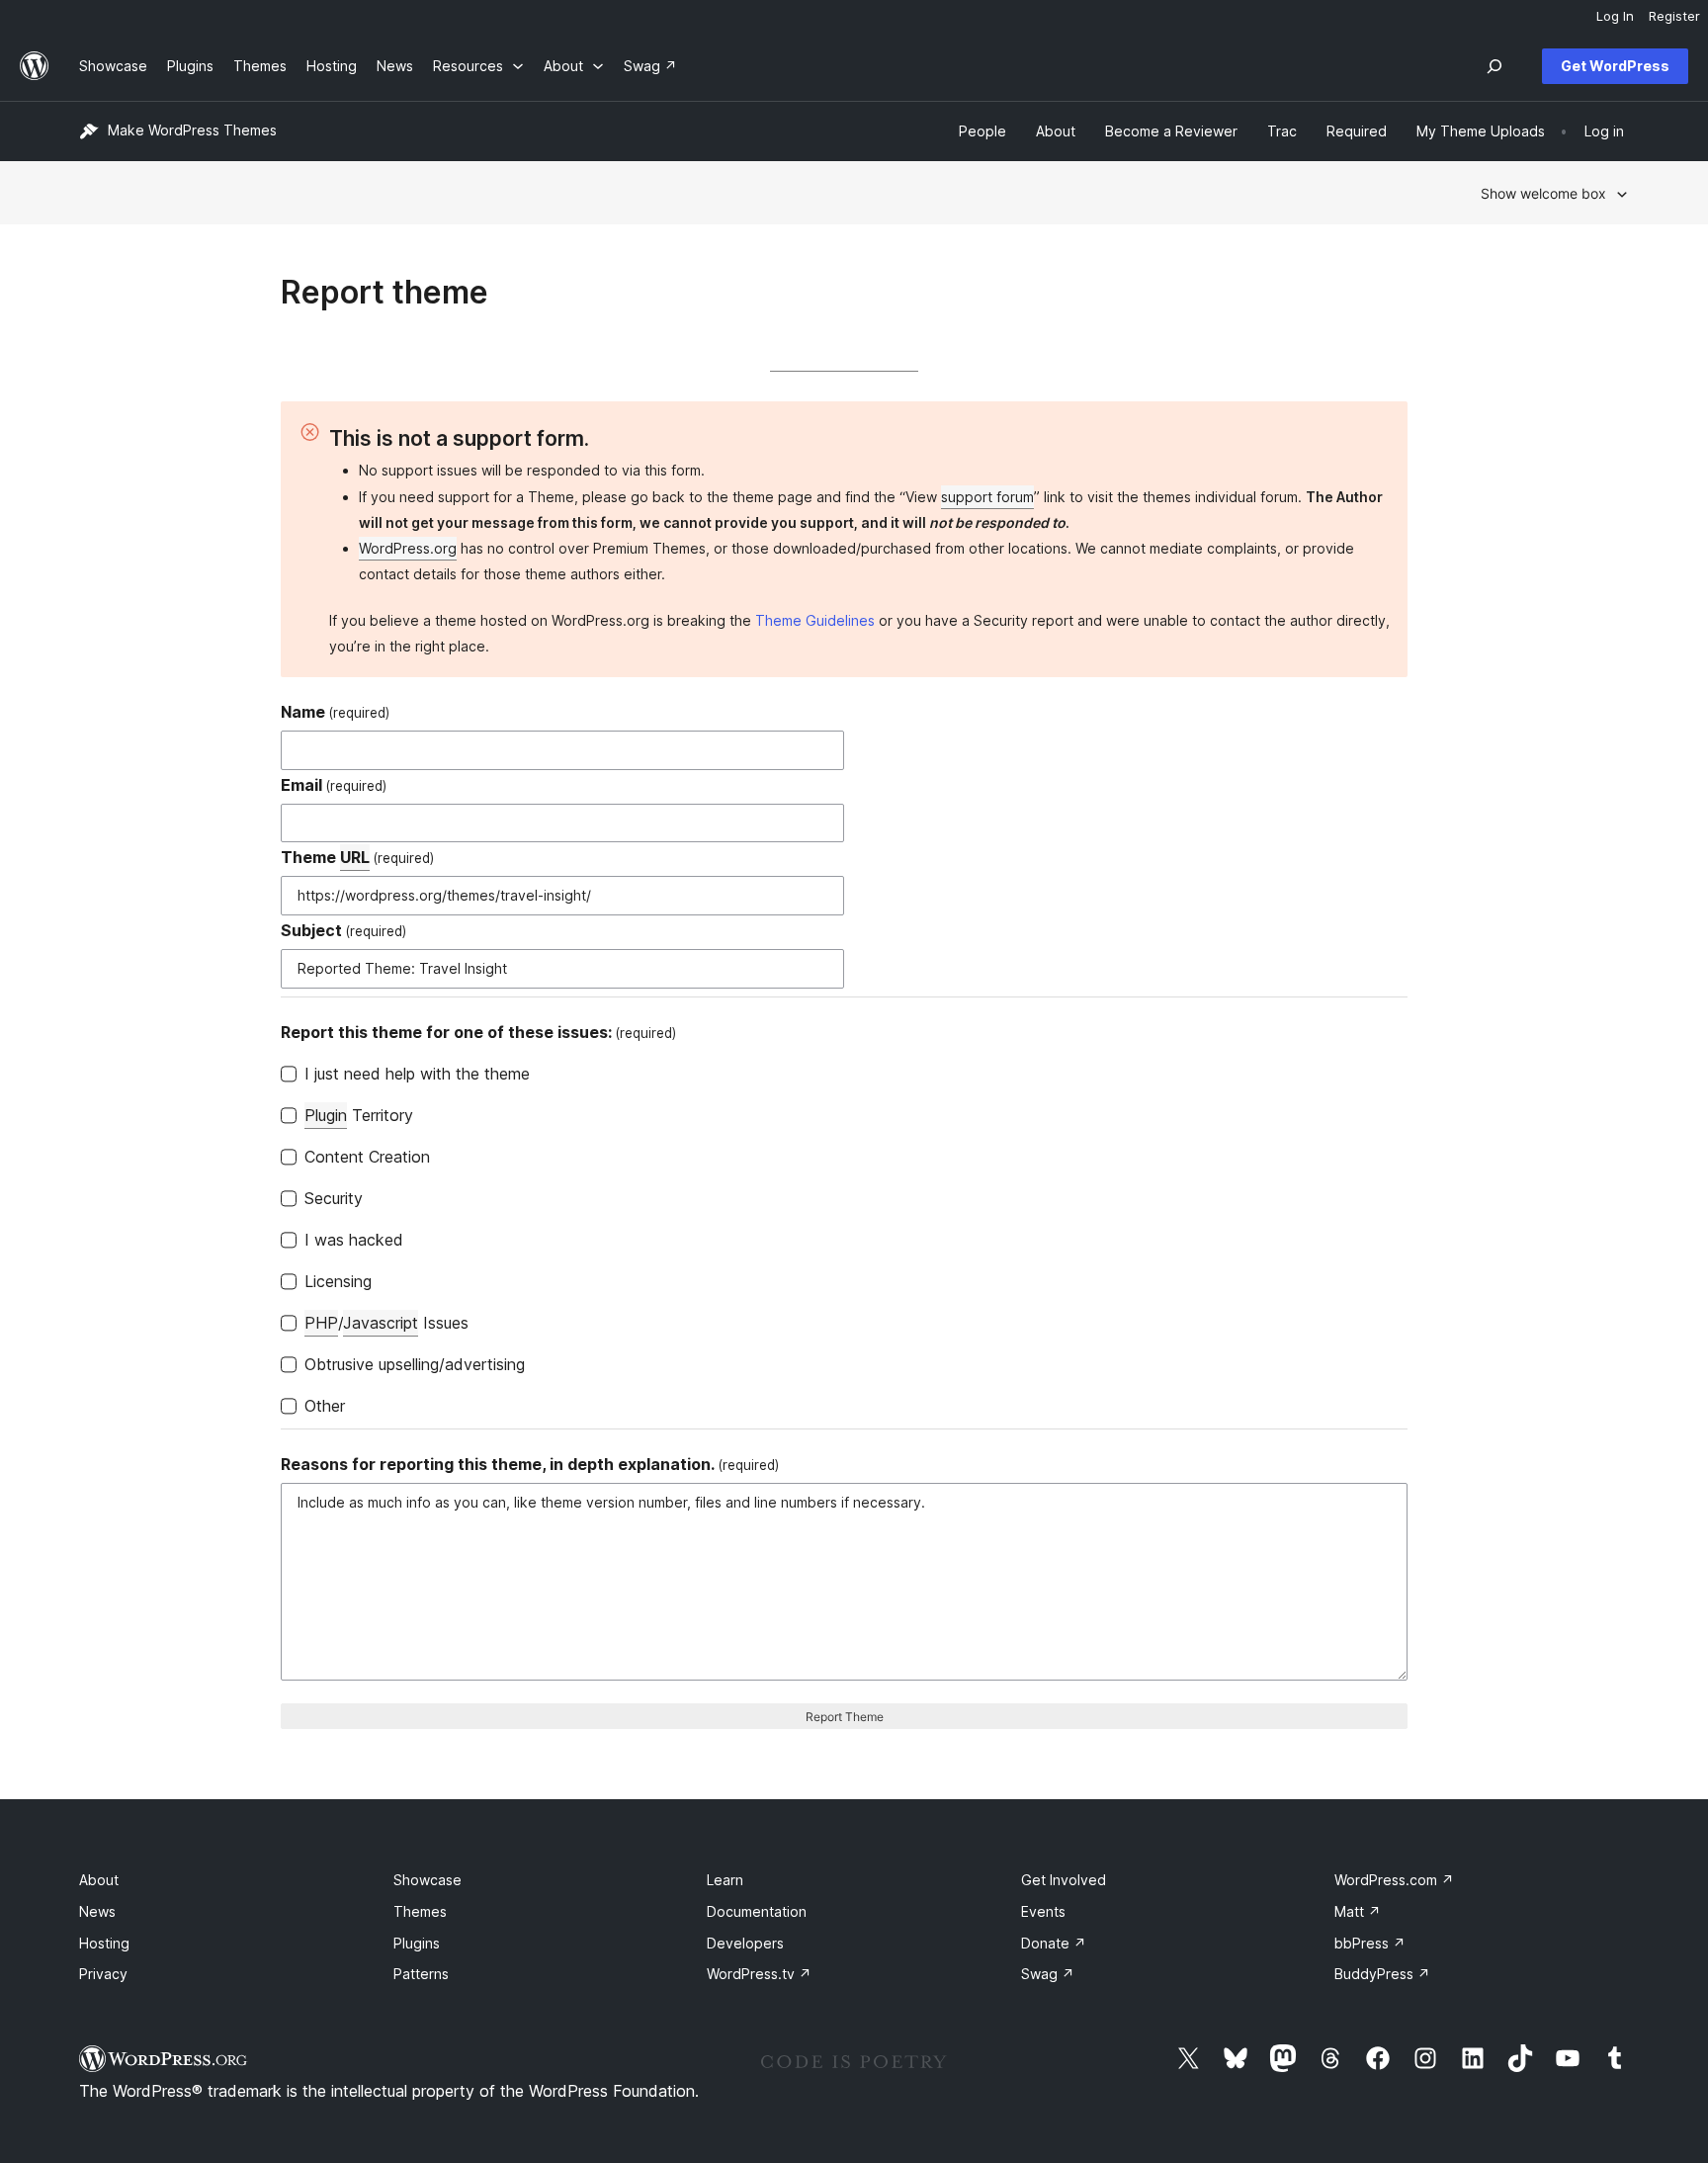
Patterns (421, 1974)
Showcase (427, 1880)
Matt (1358, 1911)
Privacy (103, 1974)
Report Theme (845, 1717)
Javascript (381, 1323)
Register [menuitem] (1674, 16)
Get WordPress (1615, 66)
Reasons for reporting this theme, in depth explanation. (530, 1464)
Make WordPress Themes (192, 130)
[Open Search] (1494, 66)
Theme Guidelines (815, 620)
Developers (745, 1943)
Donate (1054, 1943)
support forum (987, 497)
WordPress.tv (759, 1974)
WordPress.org (408, 548)
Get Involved (1064, 1880)
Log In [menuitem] (1615, 16)
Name (335, 712)
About (99, 1880)
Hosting (104, 1943)
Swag (1048, 1974)
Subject (343, 930)
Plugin (326, 1115)
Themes (420, 1911)
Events (1043, 1911)
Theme (357, 857)
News (97, 1911)
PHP (321, 1323)
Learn (725, 1880)
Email (334, 785)
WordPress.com (1394, 1880)
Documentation (757, 1911)
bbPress (1370, 1943)
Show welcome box (1543, 193)
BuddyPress (1382, 1974)
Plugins (417, 1943)
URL (355, 857)
